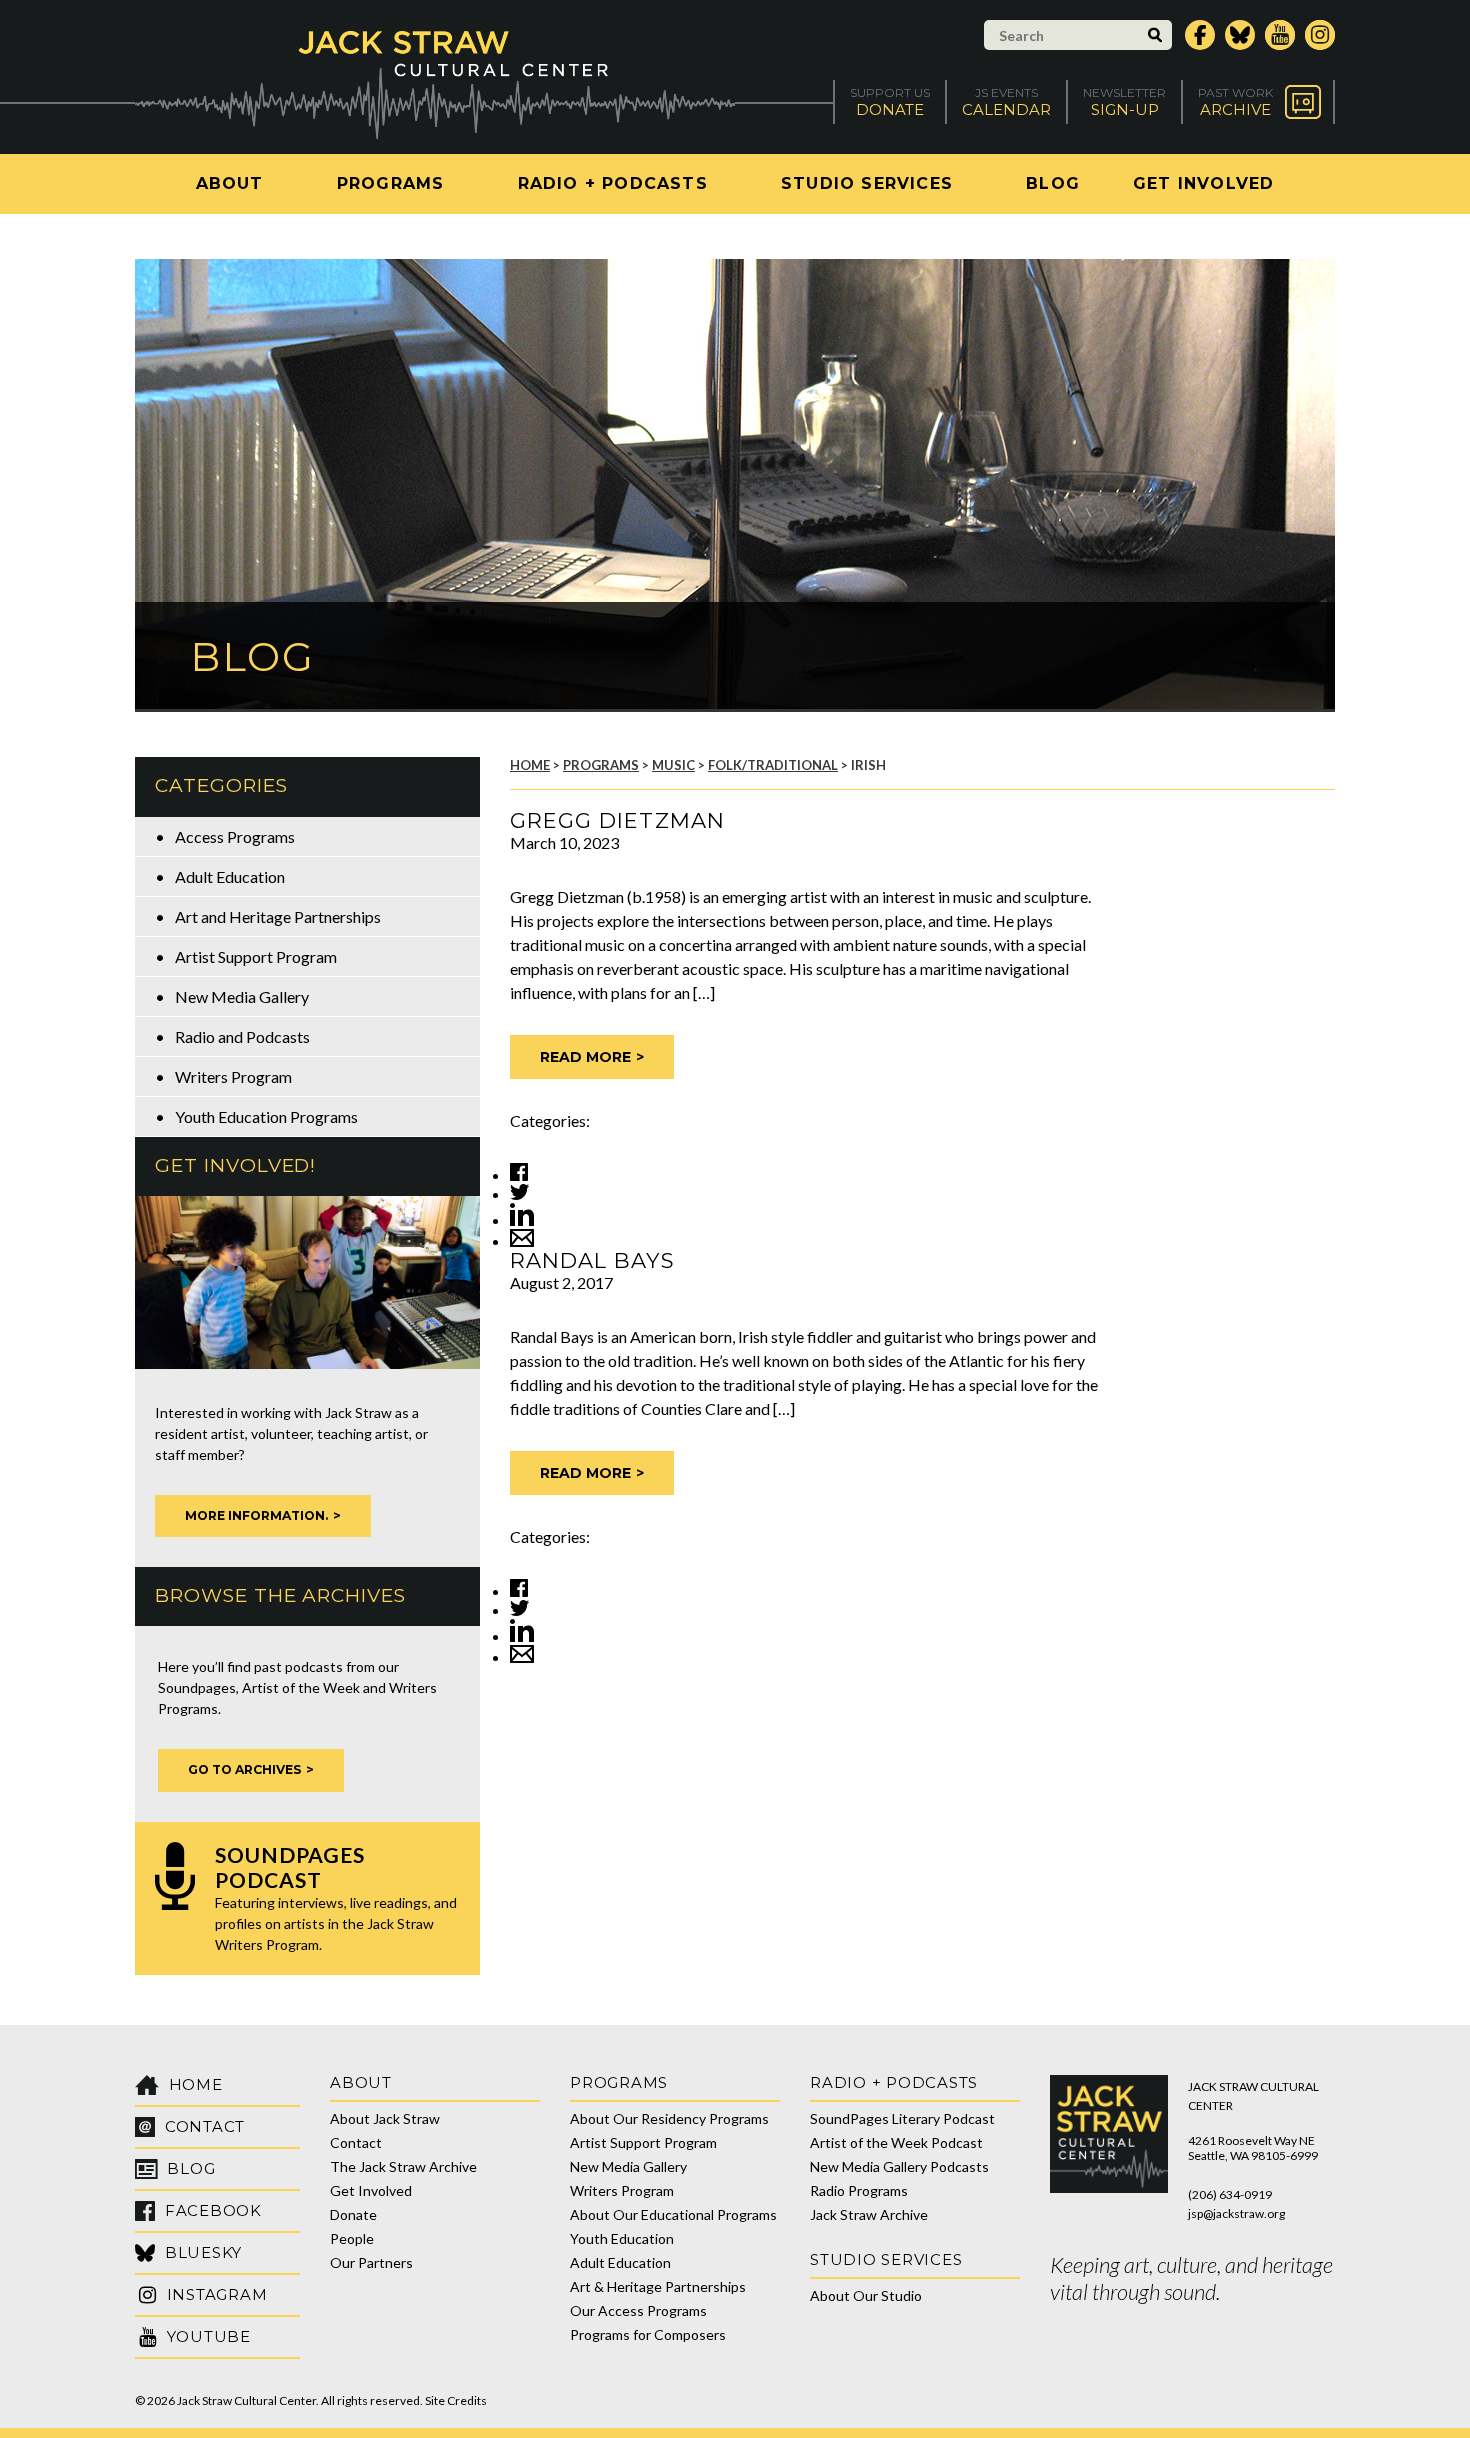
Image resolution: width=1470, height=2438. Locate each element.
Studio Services (867, 183)
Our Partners (371, 2262)
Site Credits (456, 2400)
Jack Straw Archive (869, 2214)
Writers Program (233, 1076)
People (352, 2238)
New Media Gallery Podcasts (899, 2166)
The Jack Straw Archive (403, 2166)
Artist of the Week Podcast (896, 2142)
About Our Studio (866, 2295)
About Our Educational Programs (673, 2214)
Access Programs (235, 836)
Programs (391, 183)
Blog (1053, 183)
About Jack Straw (385, 2118)
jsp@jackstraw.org (1236, 2213)
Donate (353, 2214)
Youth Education (622, 2238)
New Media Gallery (242, 996)
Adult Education (230, 876)
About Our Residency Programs (669, 2118)
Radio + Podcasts (613, 183)
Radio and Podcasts (242, 1036)
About (230, 183)
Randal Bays (592, 1260)
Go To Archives (244, 1769)
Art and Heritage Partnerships (278, 916)
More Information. (256, 1515)
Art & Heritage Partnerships (658, 2286)
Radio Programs (859, 2190)
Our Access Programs (638, 2310)
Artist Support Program (256, 956)
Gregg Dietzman (617, 820)
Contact (356, 2142)
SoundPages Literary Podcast (902, 2118)
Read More (585, 1057)
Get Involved (1203, 183)
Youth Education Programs (266, 1116)
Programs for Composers (648, 2334)
